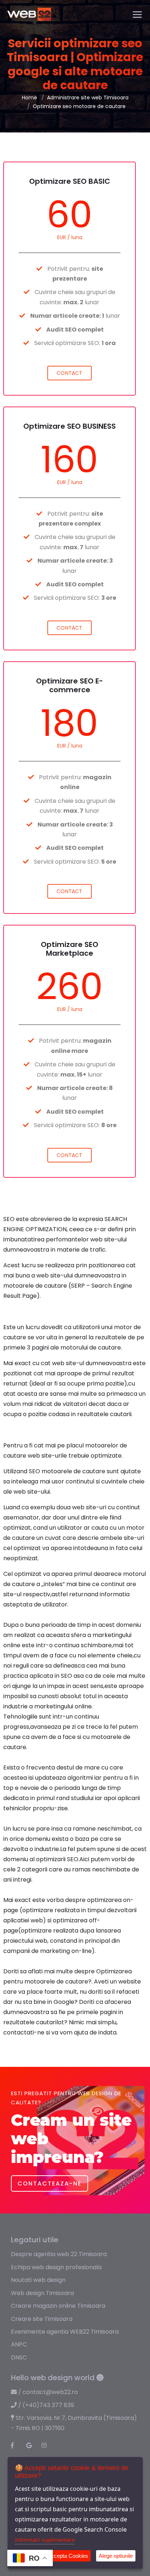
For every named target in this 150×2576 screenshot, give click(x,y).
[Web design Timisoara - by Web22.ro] (29, 14)
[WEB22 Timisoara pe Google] (32, 2446)
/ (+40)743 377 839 (45, 2405)
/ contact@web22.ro (47, 2392)
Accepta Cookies (68, 2556)
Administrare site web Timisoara (88, 98)
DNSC (19, 2357)
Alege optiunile (116, 2556)
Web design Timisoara (42, 2293)
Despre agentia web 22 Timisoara (59, 2254)
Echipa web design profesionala (56, 2267)
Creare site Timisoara (42, 2319)
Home (29, 98)
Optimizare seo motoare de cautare (79, 106)
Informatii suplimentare (45, 2540)
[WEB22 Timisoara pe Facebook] (16, 2446)
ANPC (19, 2344)
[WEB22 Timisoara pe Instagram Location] (47, 2446)
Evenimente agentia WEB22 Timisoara (65, 2332)
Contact (69, 373)
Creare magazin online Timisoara (58, 2306)
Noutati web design (38, 2280)
